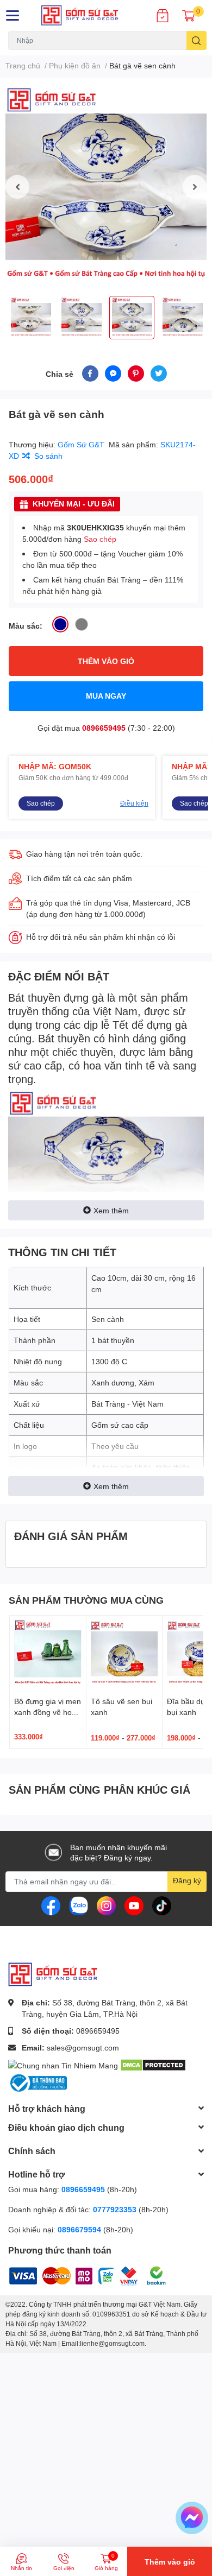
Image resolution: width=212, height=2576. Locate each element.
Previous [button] (17, 187)
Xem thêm (111, 1210)
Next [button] (195, 187)
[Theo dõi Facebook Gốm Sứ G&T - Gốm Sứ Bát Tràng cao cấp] (51, 1905)
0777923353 (115, 2209)
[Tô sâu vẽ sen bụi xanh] (124, 1654)
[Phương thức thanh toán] (76, 2274)
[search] (197, 40)
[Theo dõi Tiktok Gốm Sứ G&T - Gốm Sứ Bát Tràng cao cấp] (162, 1905)
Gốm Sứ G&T (82, 444)
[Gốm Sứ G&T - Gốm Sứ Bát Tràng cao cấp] (88, 15)
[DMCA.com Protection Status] (153, 2064)
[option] (106, 187)
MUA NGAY (106, 696)
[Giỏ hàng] (189, 15)
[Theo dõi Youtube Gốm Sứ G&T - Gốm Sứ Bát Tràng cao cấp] (134, 1905)
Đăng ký (187, 1880)
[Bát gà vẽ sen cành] (106, 187)
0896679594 (79, 2229)
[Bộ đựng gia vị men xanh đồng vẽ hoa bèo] (48, 1654)
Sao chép (100, 539)
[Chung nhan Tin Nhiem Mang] (63, 2064)
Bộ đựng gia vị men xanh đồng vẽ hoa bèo (48, 1712)
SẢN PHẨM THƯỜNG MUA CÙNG (86, 1600)
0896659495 (104, 728)
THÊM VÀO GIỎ (106, 661)
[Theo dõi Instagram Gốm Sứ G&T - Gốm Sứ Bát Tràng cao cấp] (106, 1905)
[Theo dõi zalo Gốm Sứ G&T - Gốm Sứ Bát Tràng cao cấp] (79, 1905)
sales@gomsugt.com (83, 2047)
